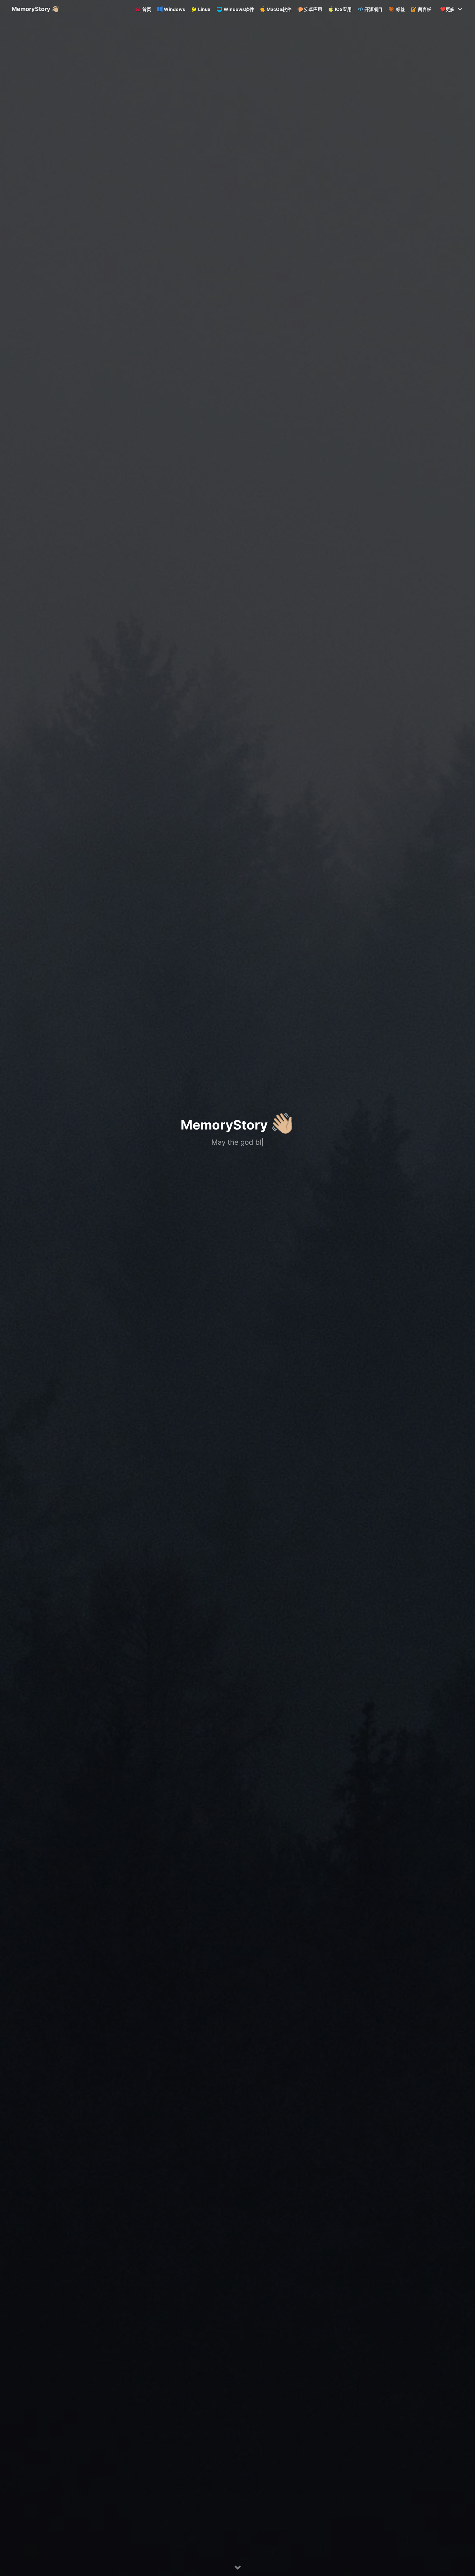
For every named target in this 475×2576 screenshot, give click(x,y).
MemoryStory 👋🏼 (35, 9)
